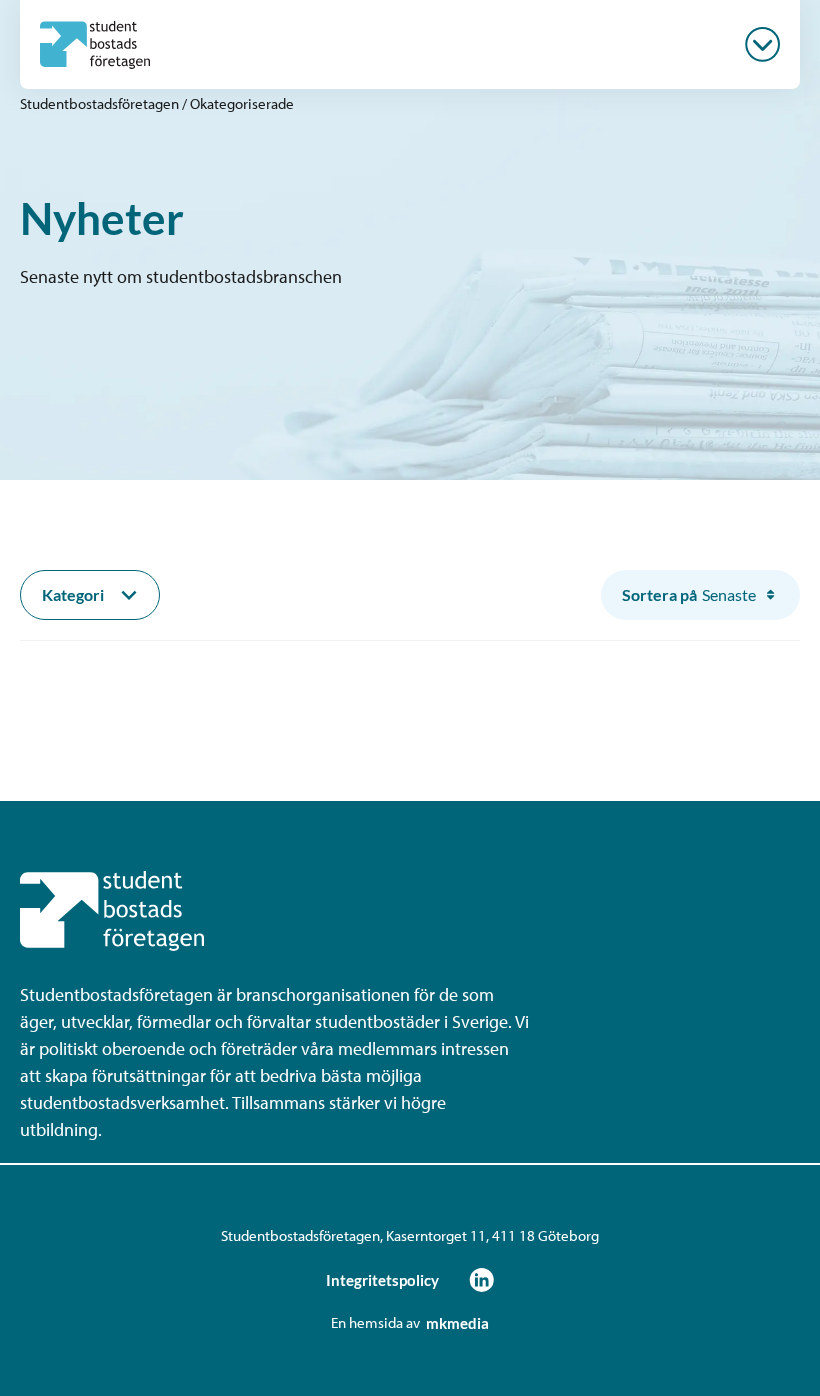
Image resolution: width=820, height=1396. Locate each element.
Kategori (73, 594)
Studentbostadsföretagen (99, 103)
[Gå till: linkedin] (481, 1279)
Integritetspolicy (382, 1280)
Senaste (689, 594)
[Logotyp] (95, 44)
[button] (762, 44)
